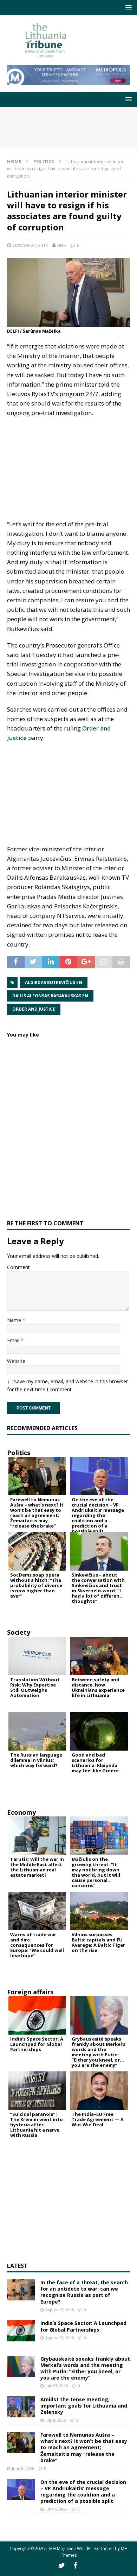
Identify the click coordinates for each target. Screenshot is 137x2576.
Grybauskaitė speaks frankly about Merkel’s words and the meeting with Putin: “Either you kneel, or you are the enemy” (85, 2368)
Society (19, 1632)
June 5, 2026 (56, 2509)
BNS (62, 245)
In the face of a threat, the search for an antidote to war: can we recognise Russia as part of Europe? (84, 2292)
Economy (21, 1812)
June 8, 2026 (23, 2468)
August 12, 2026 (60, 2310)
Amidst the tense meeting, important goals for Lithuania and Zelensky (84, 2406)
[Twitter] (62, 2565)
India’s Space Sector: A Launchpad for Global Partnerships (83, 2326)
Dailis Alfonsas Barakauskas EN (50, 996)
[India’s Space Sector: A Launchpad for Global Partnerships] (21, 2331)
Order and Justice (34, 1009)
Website (16, 1361)
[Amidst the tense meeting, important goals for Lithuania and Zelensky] (21, 2407)
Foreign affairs (30, 1992)
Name (15, 1320)
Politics (19, 1453)
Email (14, 1340)
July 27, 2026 (57, 2386)
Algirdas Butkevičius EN (54, 982)
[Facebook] (75, 2565)
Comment (18, 1267)
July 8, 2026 (56, 2420)
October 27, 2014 (30, 245)
